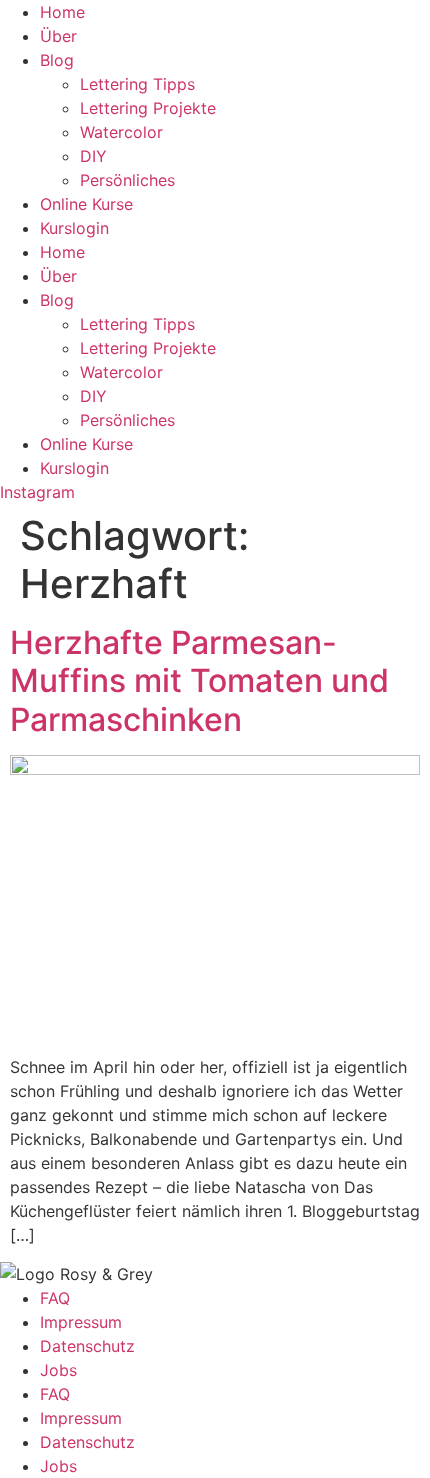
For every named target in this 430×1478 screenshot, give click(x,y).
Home (62, 12)
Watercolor (121, 132)
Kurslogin (74, 228)
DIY (93, 156)
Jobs (58, 1370)
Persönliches (127, 180)
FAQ (55, 1298)
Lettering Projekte (148, 108)
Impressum (81, 1322)
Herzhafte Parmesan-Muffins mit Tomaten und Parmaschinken (199, 681)
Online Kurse (86, 204)
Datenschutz (87, 1346)
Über (58, 36)
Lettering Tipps (137, 84)
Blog (57, 60)
